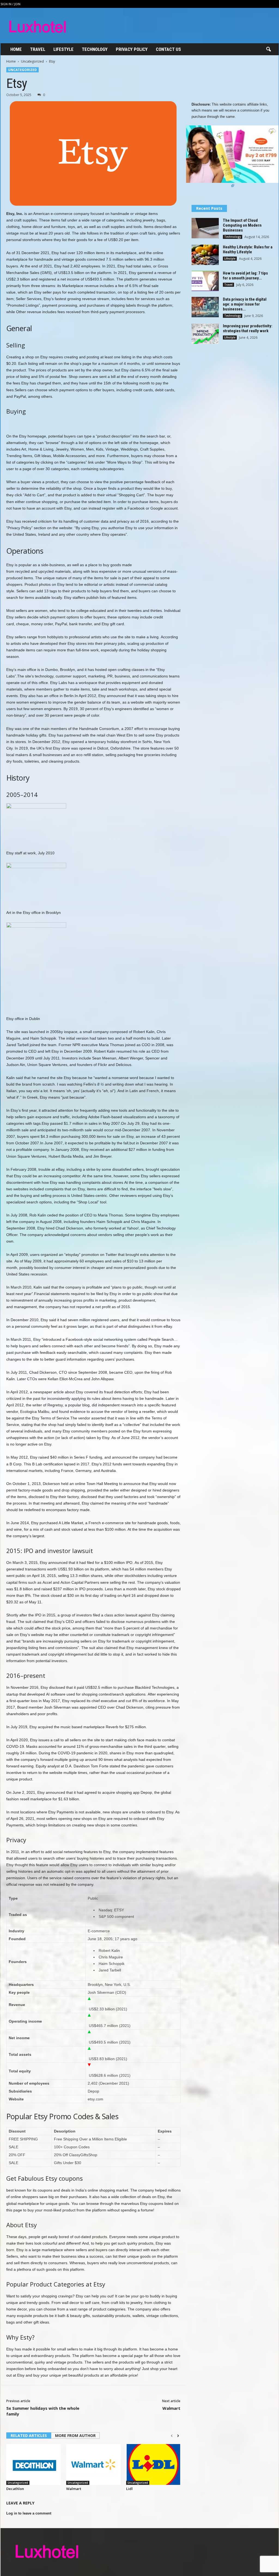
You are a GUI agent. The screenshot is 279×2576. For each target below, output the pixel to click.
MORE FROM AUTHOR (75, 2435)
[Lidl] (153, 2464)
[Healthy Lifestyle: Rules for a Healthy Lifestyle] (205, 255)
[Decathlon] (34, 2464)
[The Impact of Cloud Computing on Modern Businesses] (205, 228)
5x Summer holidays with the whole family (43, 2411)
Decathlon (15, 2489)
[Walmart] (93, 2464)
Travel (38, 49)
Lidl (129, 2489)
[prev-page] (172, 2436)
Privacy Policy (132, 49)
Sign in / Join (10, 4)
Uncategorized (32, 61)
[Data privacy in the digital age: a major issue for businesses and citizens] (205, 307)
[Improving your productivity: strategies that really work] (205, 334)
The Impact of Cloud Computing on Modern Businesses (242, 225)
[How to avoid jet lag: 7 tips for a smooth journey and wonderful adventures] (205, 281)
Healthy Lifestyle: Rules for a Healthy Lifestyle (248, 249)
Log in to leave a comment (29, 2513)
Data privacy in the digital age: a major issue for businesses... (245, 304)
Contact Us (168, 49)
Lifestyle (63, 49)
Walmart (171, 2408)
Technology (95, 49)
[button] (268, 50)
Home (16, 49)
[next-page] (178, 2436)
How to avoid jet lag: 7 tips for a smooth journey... (245, 276)
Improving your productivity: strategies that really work (248, 328)
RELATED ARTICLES (29, 2435)
